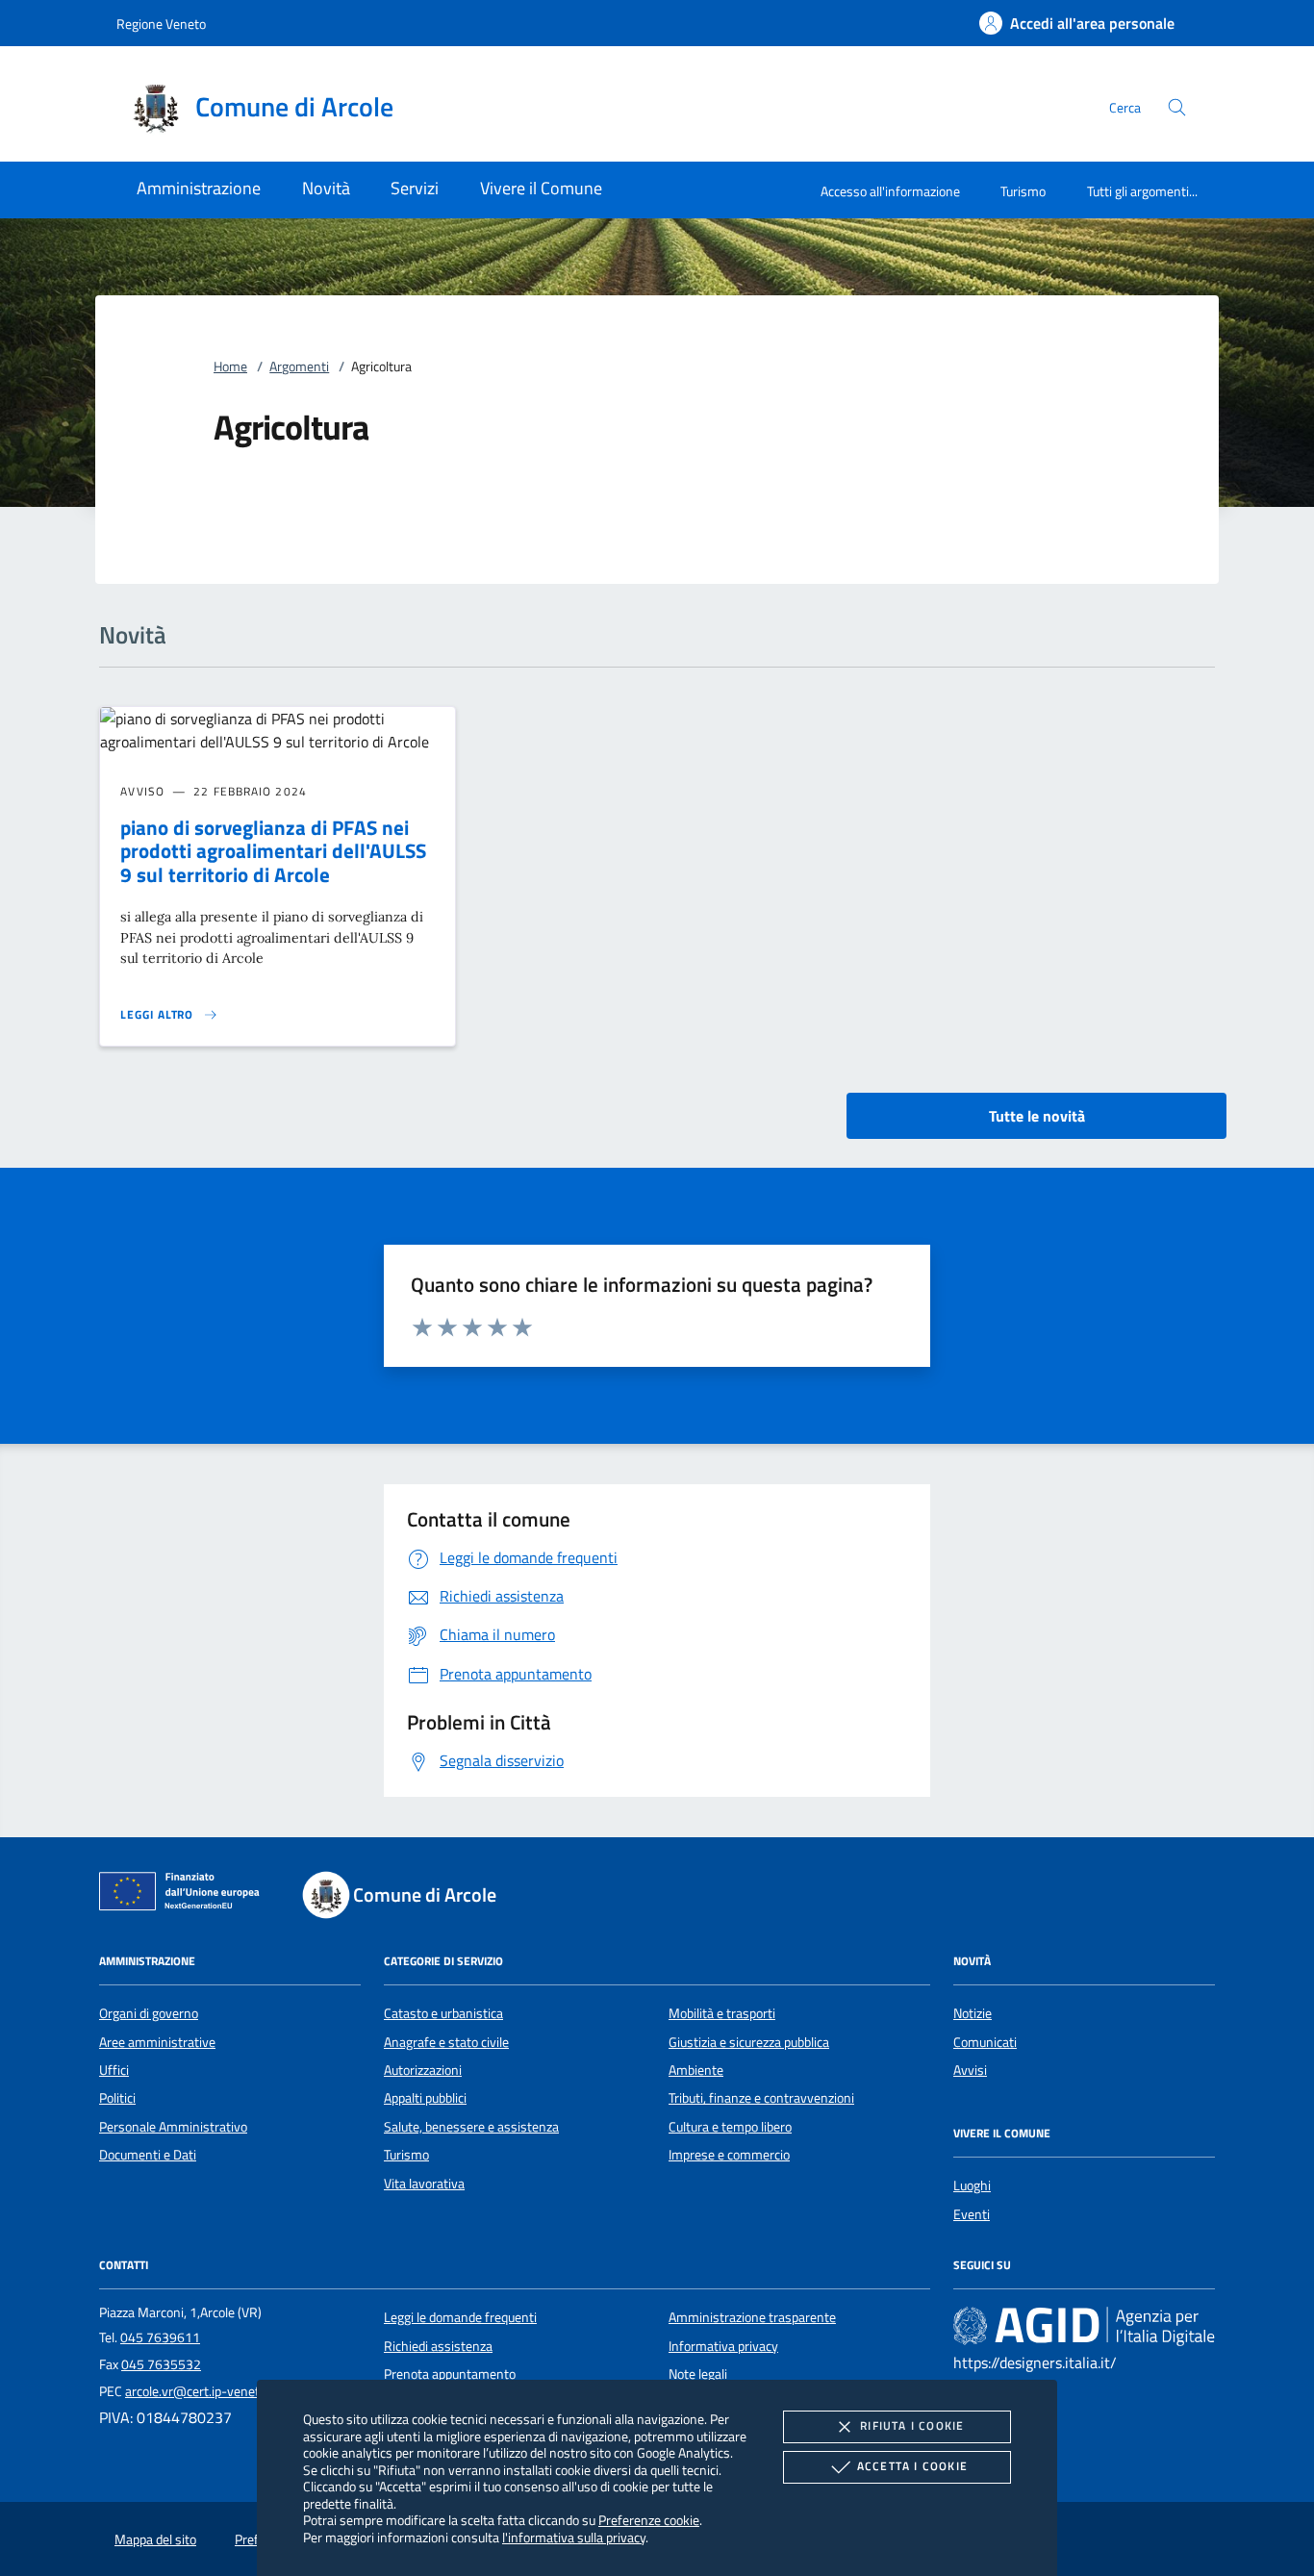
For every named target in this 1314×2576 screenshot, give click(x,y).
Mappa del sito (155, 2539)
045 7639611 (160, 2337)
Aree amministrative (157, 2042)
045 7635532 (161, 2364)
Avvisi (970, 2070)
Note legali (698, 2374)
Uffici (114, 2070)
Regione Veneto (161, 24)
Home (230, 366)
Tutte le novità (1037, 1116)
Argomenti (299, 366)
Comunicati (985, 2042)
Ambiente (696, 2070)
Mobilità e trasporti (722, 2013)
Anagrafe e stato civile (446, 2042)
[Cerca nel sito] (1177, 107)
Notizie (973, 2013)
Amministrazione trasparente (752, 2317)
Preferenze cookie (649, 2520)
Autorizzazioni (423, 2070)
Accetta (912, 2466)
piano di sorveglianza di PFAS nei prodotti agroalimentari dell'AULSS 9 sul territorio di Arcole (273, 851)
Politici (117, 2098)
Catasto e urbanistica (443, 2013)
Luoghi (972, 2185)
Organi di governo (149, 2013)
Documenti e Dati (148, 2155)
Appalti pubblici (425, 2098)
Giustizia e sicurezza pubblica (749, 2042)
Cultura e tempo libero (730, 2127)
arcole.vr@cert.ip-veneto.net (207, 2391)
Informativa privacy (723, 2346)
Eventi (972, 2214)
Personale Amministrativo (173, 2127)
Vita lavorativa (424, 2184)
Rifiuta (912, 2425)
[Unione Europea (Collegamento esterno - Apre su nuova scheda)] (185, 1895)
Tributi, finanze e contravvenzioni (761, 2098)
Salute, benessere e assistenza (471, 2127)
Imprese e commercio (729, 2155)
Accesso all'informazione (890, 191)
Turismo (1023, 191)
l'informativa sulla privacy (574, 2537)
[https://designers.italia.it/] (1084, 2326)
